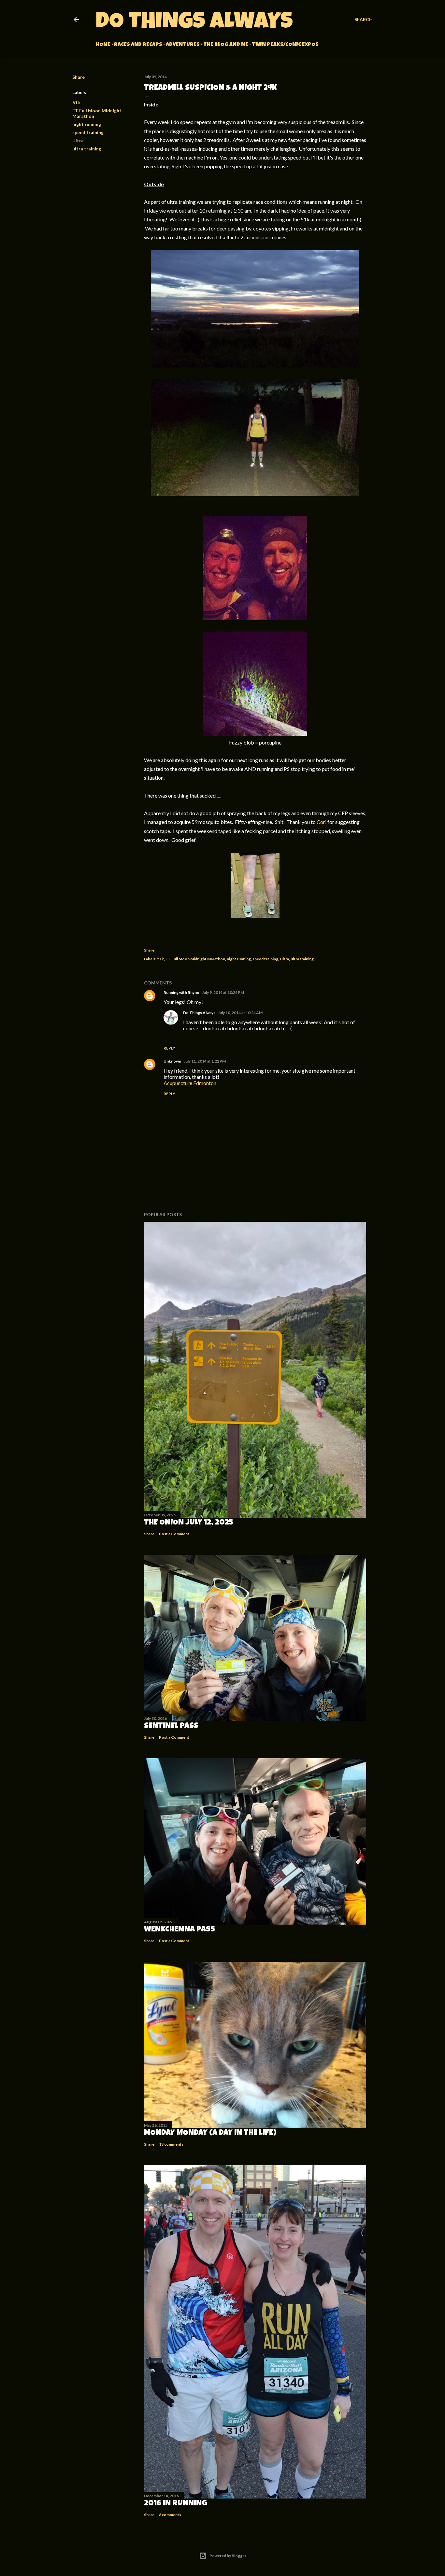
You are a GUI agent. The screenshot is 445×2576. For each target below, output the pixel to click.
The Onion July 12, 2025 (189, 1523)
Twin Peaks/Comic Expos (285, 45)
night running (87, 124)
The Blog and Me (226, 45)
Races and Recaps (138, 45)
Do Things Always (194, 23)
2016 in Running (176, 2504)
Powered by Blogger (228, 2556)
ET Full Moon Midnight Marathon (195, 959)
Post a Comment (174, 1534)
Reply (169, 1048)
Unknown (172, 1061)
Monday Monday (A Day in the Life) (210, 2133)
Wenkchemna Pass (179, 1930)
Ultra (78, 140)
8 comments (170, 2515)
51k (76, 102)
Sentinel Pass (171, 1726)
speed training (88, 132)
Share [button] (79, 77)
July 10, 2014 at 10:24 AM (240, 1013)
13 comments (171, 2144)
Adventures (183, 45)
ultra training (87, 149)
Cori (322, 822)
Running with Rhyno (181, 992)
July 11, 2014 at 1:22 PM (205, 1061)
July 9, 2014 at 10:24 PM (223, 992)
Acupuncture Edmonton (190, 1083)
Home (103, 45)
